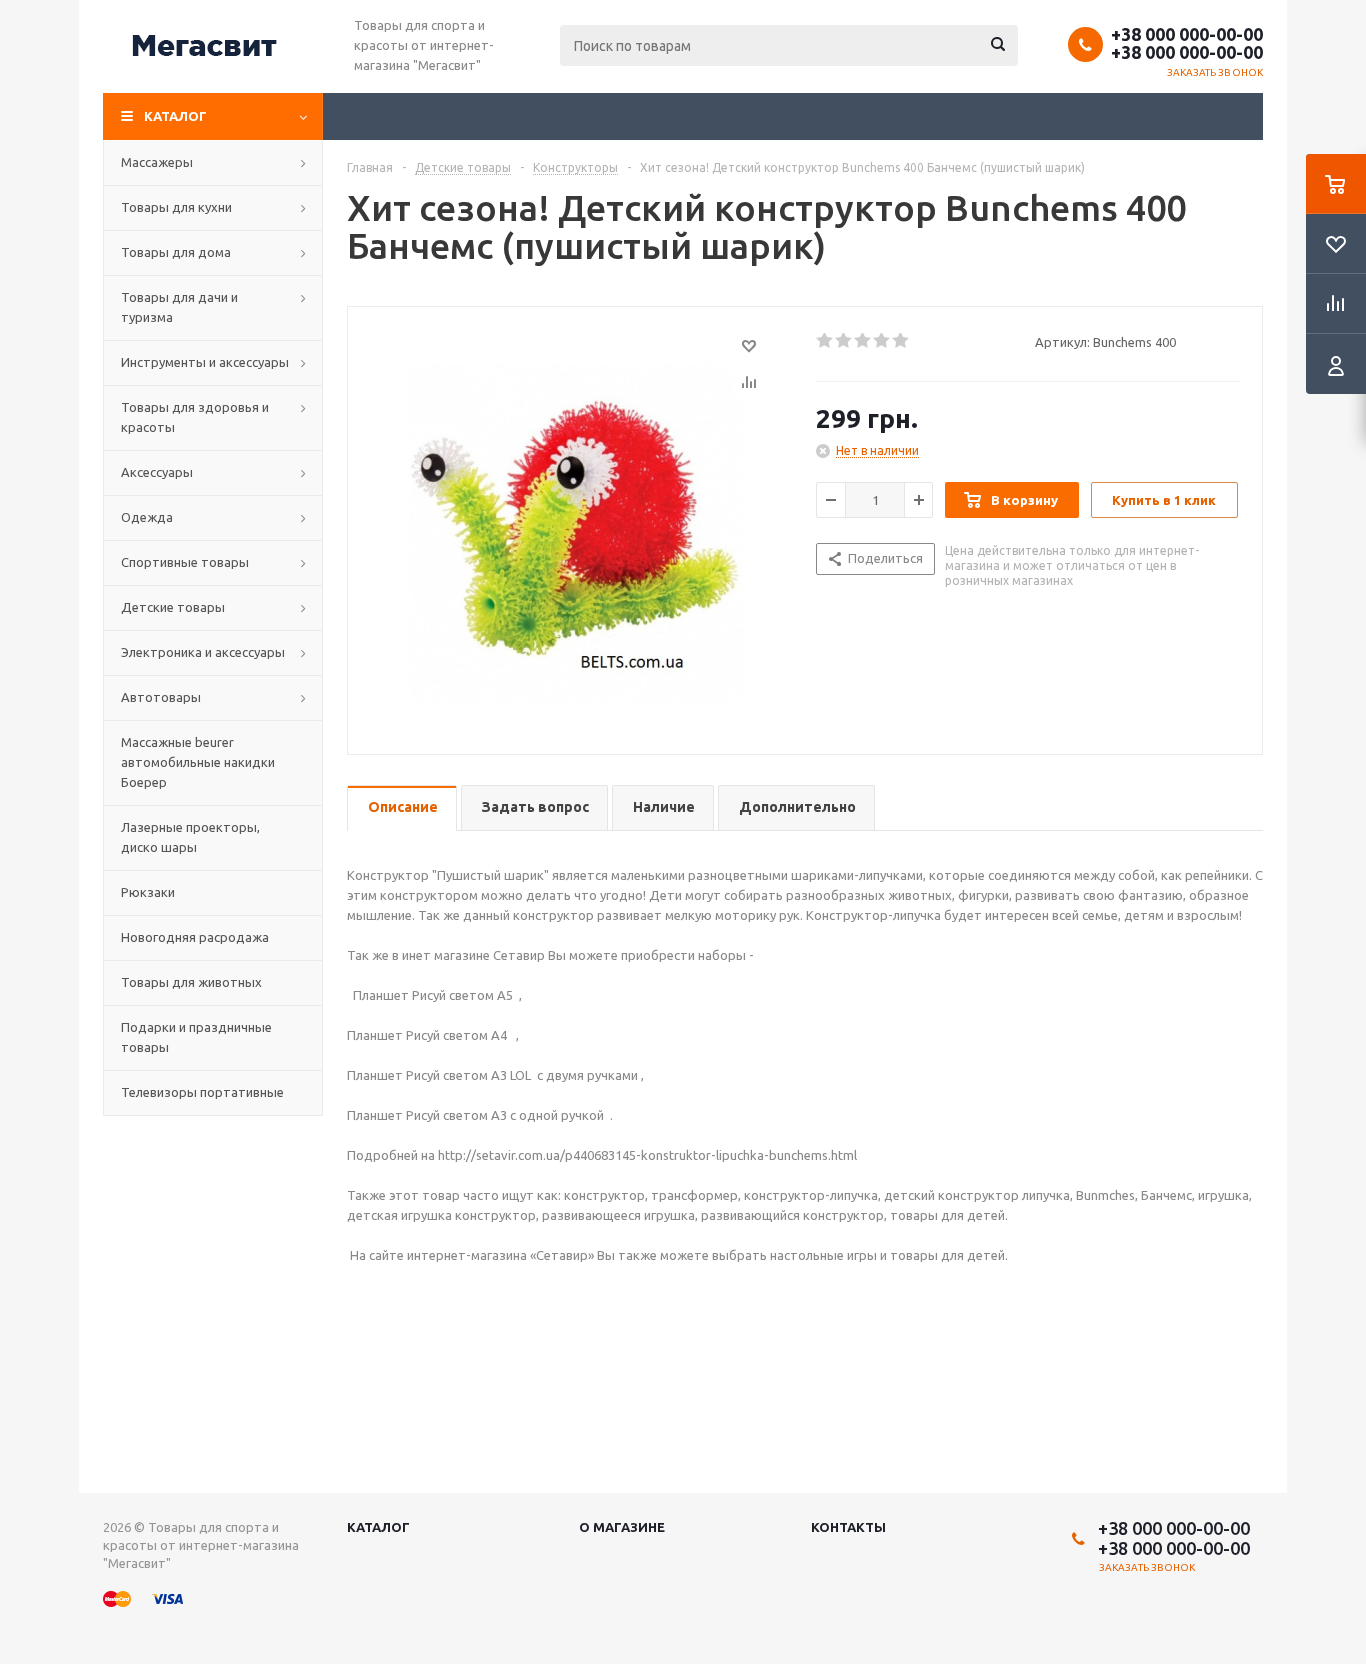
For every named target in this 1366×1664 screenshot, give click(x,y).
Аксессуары (157, 472)
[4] (882, 341)
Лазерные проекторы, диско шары (190, 837)
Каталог (175, 116)
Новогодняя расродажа (195, 937)
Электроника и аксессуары (203, 652)
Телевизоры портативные (202, 1092)
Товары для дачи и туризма (179, 307)
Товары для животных (191, 982)
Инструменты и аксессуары (205, 362)
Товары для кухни (176, 207)
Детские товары (173, 607)
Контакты (848, 1527)
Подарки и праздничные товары (196, 1037)
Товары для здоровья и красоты (195, 417)
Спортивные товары (185, 562)
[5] (901, 341)
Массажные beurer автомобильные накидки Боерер (198, 762)
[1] (825, 341)
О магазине (622, 1527)
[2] (844, 341)
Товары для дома (176, 252)
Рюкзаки (148, 892)
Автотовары (161, 697)
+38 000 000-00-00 (1187, 34)
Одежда (147, 517)
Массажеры (157, 162)
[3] (863, 341)
